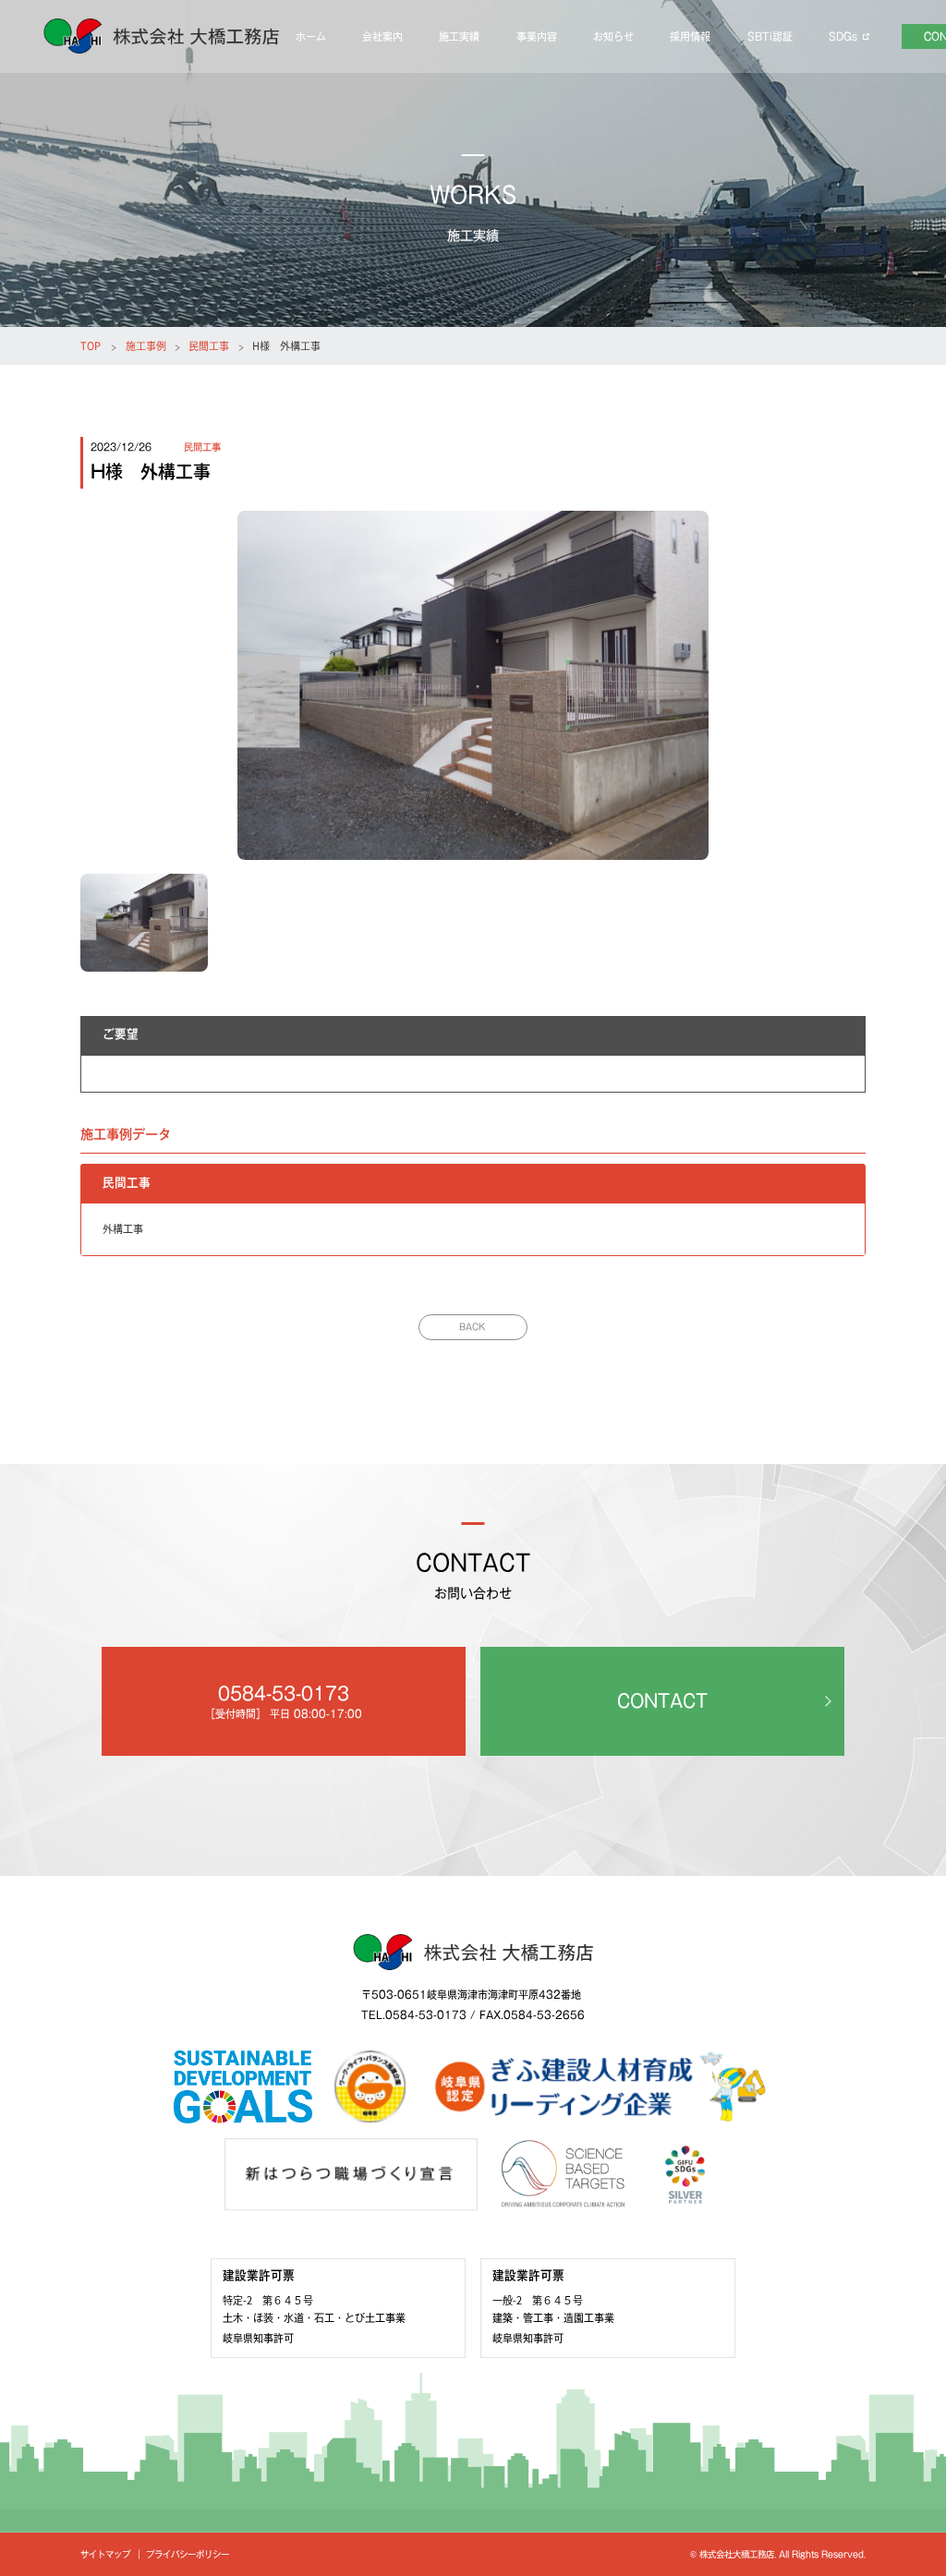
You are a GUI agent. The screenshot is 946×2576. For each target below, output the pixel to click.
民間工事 (209, 345)
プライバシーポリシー (188, 2554)
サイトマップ (105, 2554)
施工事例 (146, 345)
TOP (91, 345)
